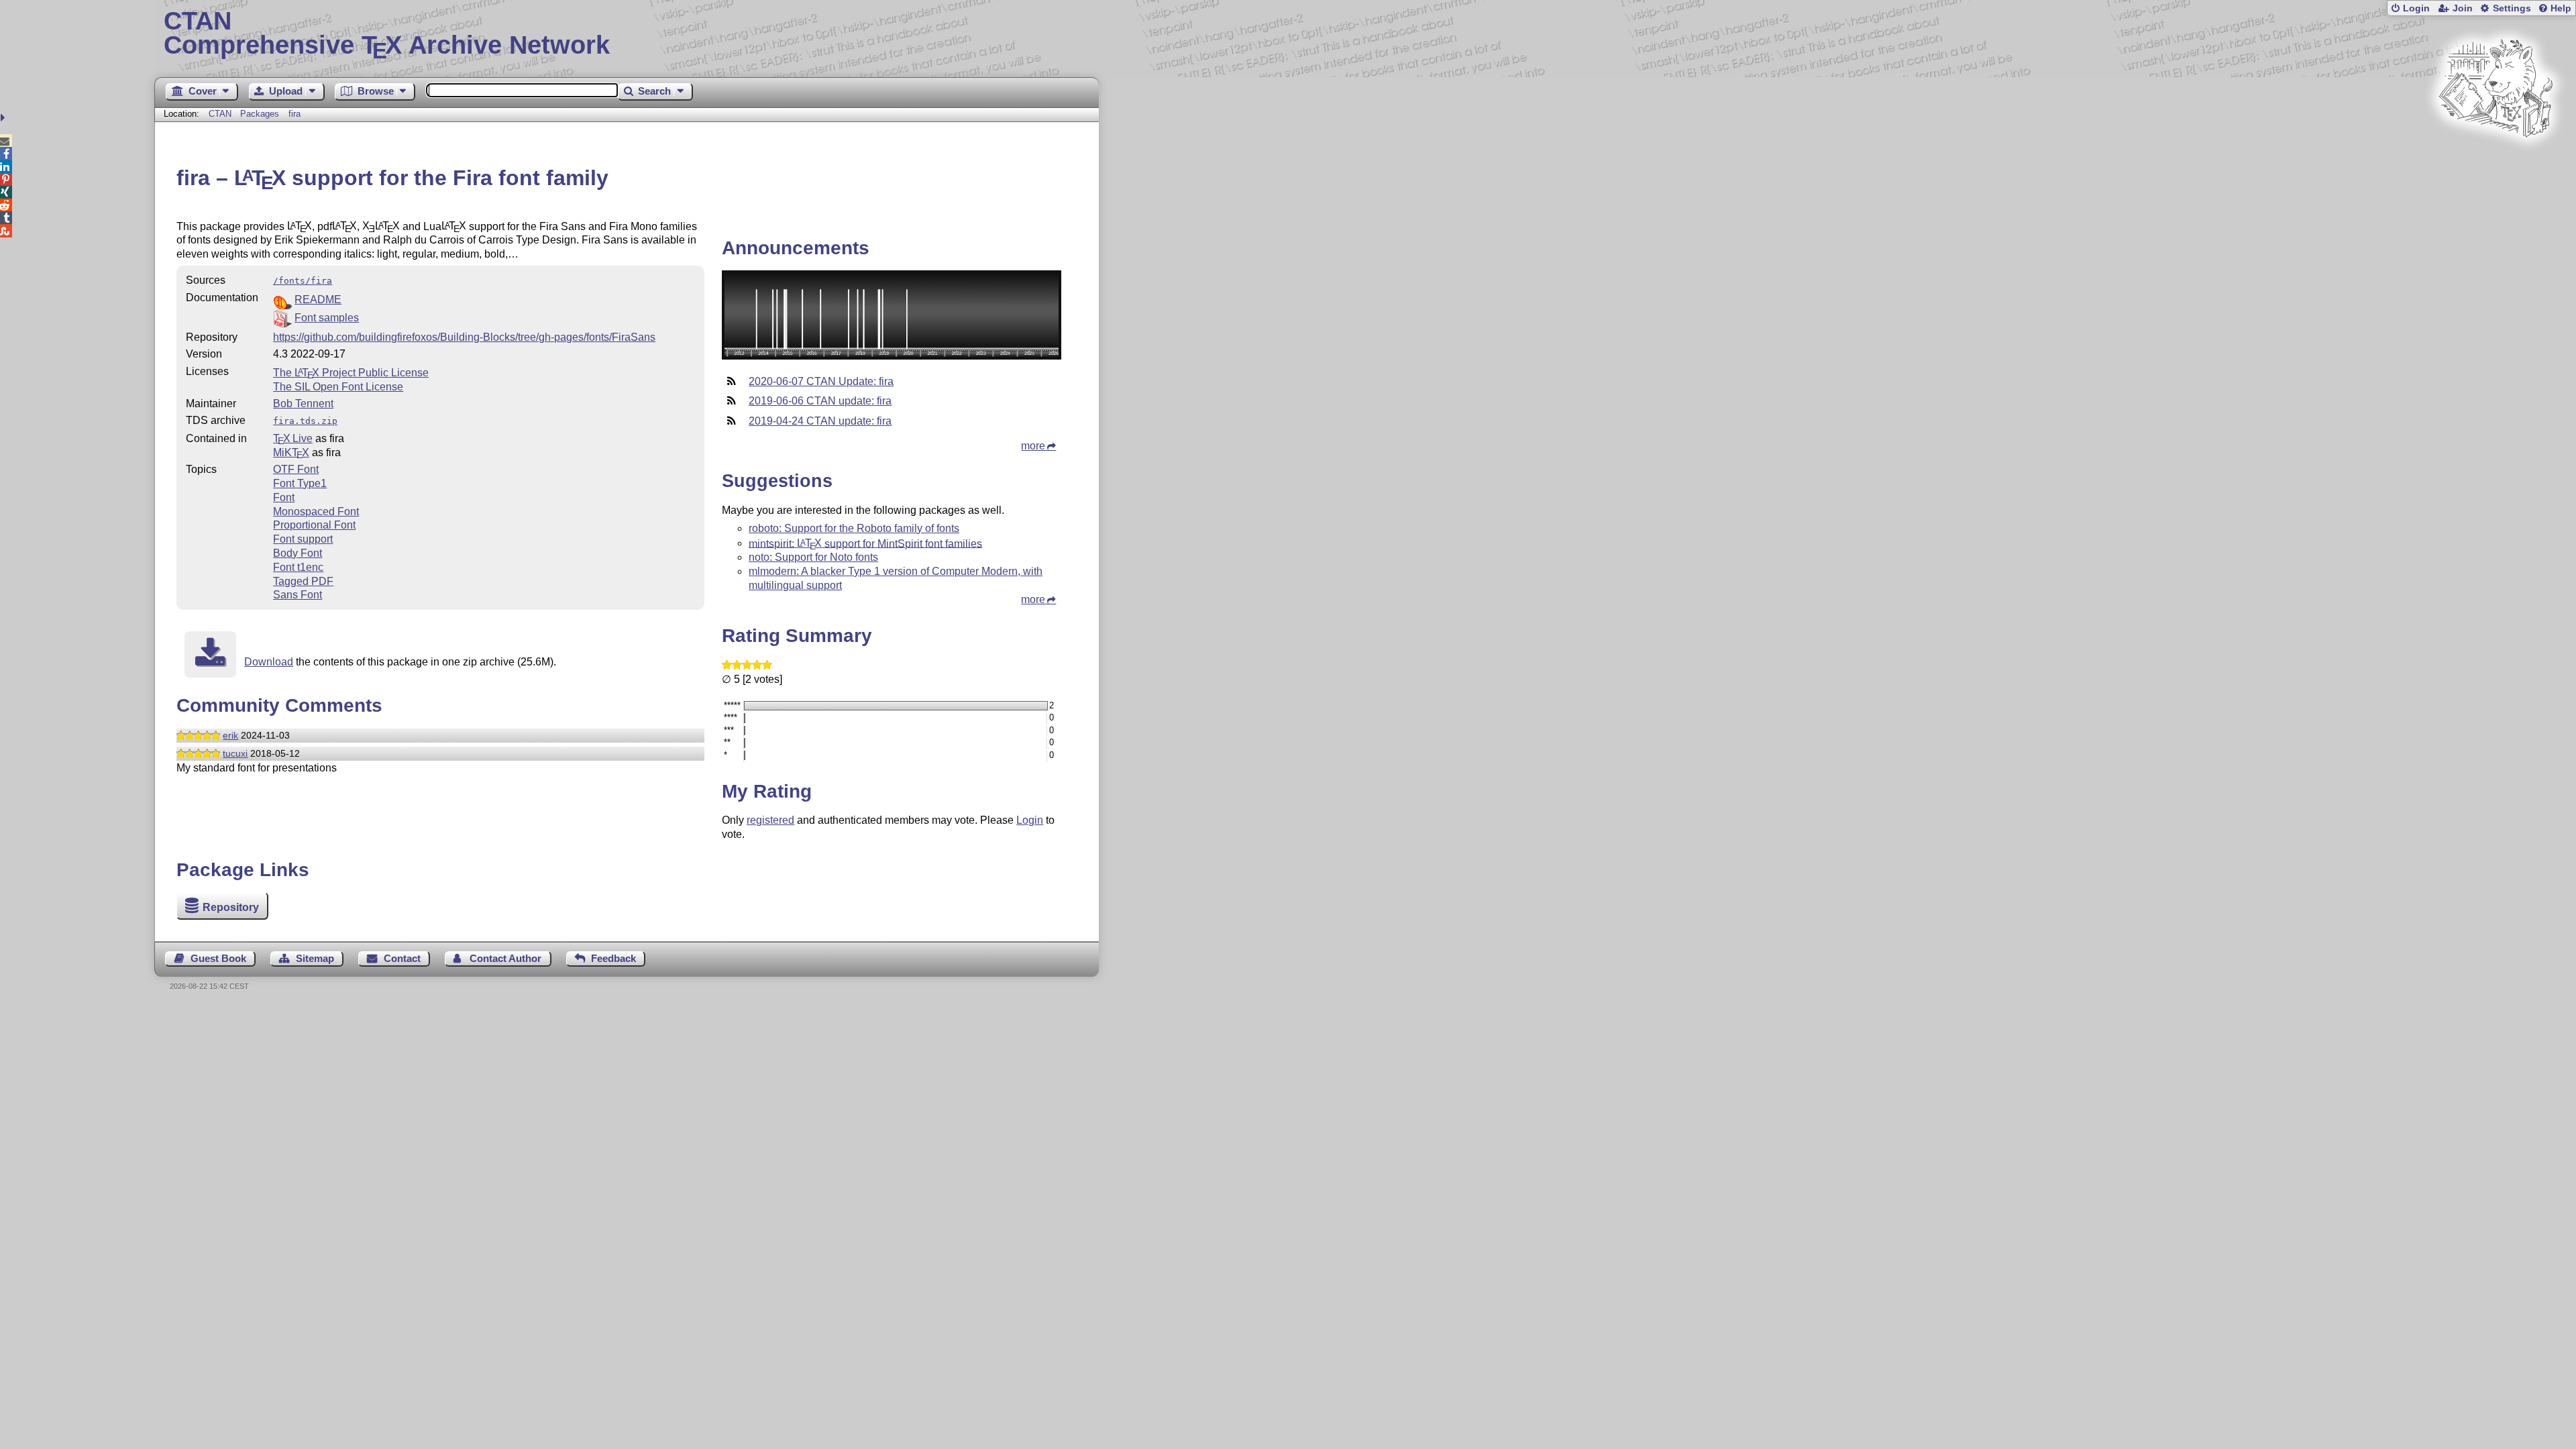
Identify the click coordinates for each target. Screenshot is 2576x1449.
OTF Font (296, 469)
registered (770, 820)
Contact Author (505, 958)
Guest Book (218, 958)
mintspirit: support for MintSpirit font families (865, 543)
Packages (261, 114)
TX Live (293, 438)
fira (294, 114)
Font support (303, 539)
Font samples (327, 318)
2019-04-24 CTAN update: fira (820, 421)
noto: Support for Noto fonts (813, 557)
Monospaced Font (316, 512)
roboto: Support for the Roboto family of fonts (854, 528)
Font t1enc (298, 567)
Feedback (613, 958)
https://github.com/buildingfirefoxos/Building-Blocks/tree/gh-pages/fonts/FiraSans (464, 337)
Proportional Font (314, 525)
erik (230, 735)
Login (2416, 8)
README (318, 300)
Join (2463, 8)
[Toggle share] (4, 118)
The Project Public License (351, 373)
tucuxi (235, 753)
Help (2561, 8)
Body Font (298, 553)
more (1033, 446)
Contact (402, 958)
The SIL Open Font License (338, 387)
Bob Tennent (303, 404)
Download (269, 662)
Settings (2512, 8)
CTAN (220, 114)
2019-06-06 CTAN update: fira (820, 401)
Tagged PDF (303, 581)
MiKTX (291, 452)
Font (284, 497)
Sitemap (315, 958)
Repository (231, 907)
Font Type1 (300, 483)
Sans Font (298, 595)
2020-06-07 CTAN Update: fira (821, 381)
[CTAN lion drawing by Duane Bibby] (2495, 163)
